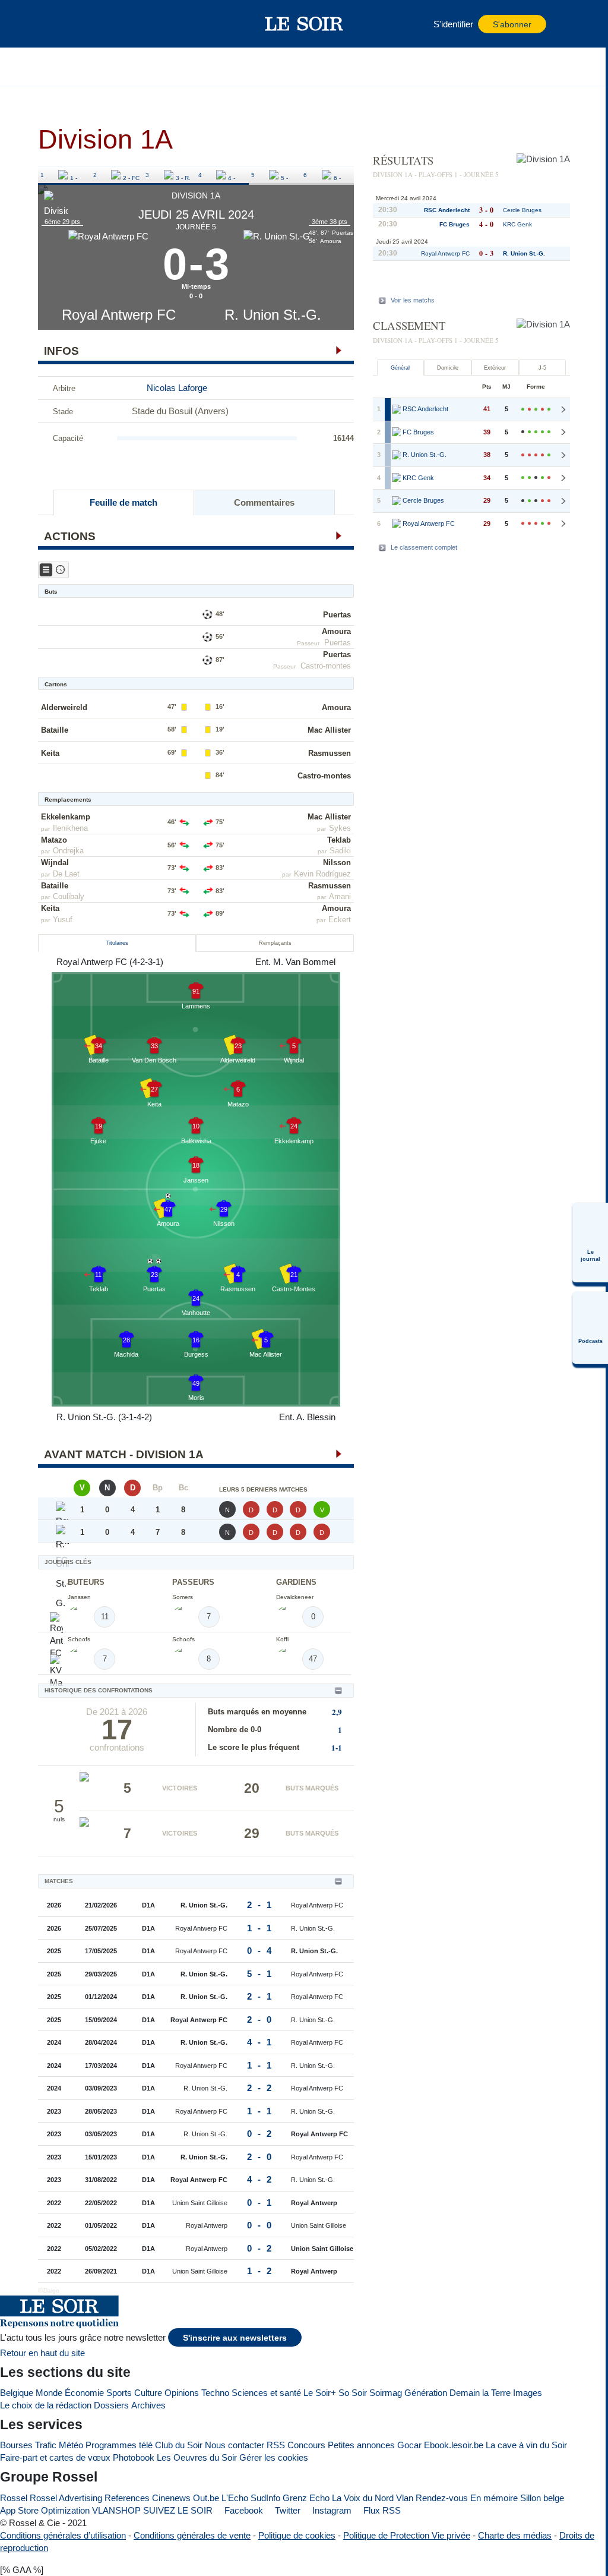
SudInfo (265, 2498)
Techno (215, 2393)
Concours (306, 2445)
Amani (340, 896)
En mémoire (494, 2498)
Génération (426, 2393)
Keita (50, 753)
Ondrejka (68, 851)
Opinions (182, 2393)
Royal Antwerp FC (119, 315)
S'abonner (512, 25)
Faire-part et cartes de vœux (55, 2457)
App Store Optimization (45, 2510)
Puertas (337, 615)
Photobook (134, 2457)
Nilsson (337, 863)
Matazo (54, 840)
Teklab (339, 840)
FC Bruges (455, 224)
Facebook (243, 2510)
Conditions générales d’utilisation (63, 2535)
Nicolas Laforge (177, 388)
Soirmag (386, 2393)
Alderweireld (64, 707)
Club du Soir (179, 2445)
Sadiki (340, 851)
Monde (49, 2393)
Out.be (206, 2498)
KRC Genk (517, 224)
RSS (276, 2445)
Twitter (286, 2510)
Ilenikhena (70, 828)
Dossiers (111, 2405)
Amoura (336, 631)
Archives (148, 2405)
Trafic (46, 2445)
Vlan (405, 2498)
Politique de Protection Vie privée (407, 2535)
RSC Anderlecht (447, 210)
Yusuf (63, 920)
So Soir (353, 2393)
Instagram (331, 2510)
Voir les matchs (413, 300)
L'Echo (235, 2498)
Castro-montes (326, 666)
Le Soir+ (320, 2393)
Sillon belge (542, 2498)
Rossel (14, 2498)
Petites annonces (361, 2445)
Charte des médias (515, 2535)
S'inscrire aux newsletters (235, 2338)
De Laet (66, 874)
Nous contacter (235, 2445)
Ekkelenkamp (66, 817)
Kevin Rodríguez (322, 874)
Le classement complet (424, 547)
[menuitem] (590, 1243)
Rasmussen (330, 753)
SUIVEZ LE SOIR (178, 2510)
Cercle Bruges (522, 210)
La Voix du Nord (363, 2498)
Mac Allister (329, 730)
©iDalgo (49, 2290)
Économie (84, 2393)
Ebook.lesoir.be (454, 2445)
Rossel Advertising (66, 2498)
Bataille (55, 730)
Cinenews (171, 2498)
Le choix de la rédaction (46, 2405)
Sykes (340, 828)
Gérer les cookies (274, 2457)
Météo (71, 2445)
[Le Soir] (304, 24)
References (127, 2498)
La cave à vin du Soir (526, 2445)
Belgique (17, 2393)
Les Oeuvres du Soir (197, 2457)
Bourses (16, 2445)
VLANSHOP (116, 2510)
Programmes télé (119, 2445)
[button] (77, 24)
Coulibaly (69, 896)
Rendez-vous (442, 2498)
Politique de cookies (297, 2535)
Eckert (340, 920)
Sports (119, 2393)
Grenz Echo (306, 2498)
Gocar (409, 2445)
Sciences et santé (266, 2393)
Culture (148, 2393)
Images (528, 2393)
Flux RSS (381, 2510)
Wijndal (55, 863)
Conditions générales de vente (192, 2535)
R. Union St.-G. (273, 315)
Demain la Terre (480, 2393)
